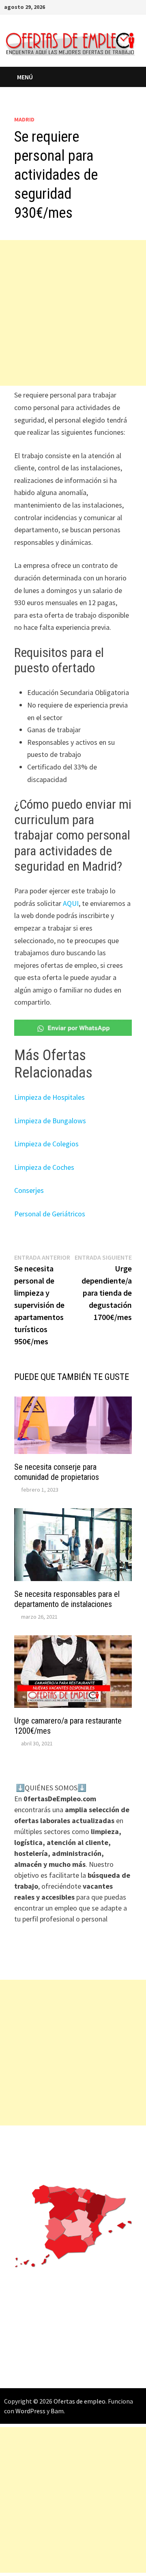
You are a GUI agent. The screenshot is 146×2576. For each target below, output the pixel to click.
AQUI (71, 903)
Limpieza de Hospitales (49, 1097)
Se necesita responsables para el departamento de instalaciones (67, 1599)
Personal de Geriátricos (50, 1214)
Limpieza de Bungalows (50, 1121)
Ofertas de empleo (79, 2401)
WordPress (30, 2411)
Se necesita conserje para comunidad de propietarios (57, 1472)
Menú (26, 77)
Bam (57, 2411)
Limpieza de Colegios (46, 1144)
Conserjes (29, 1190)
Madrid (24, 119)
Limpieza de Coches (44, 1167)
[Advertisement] (73, 313)
